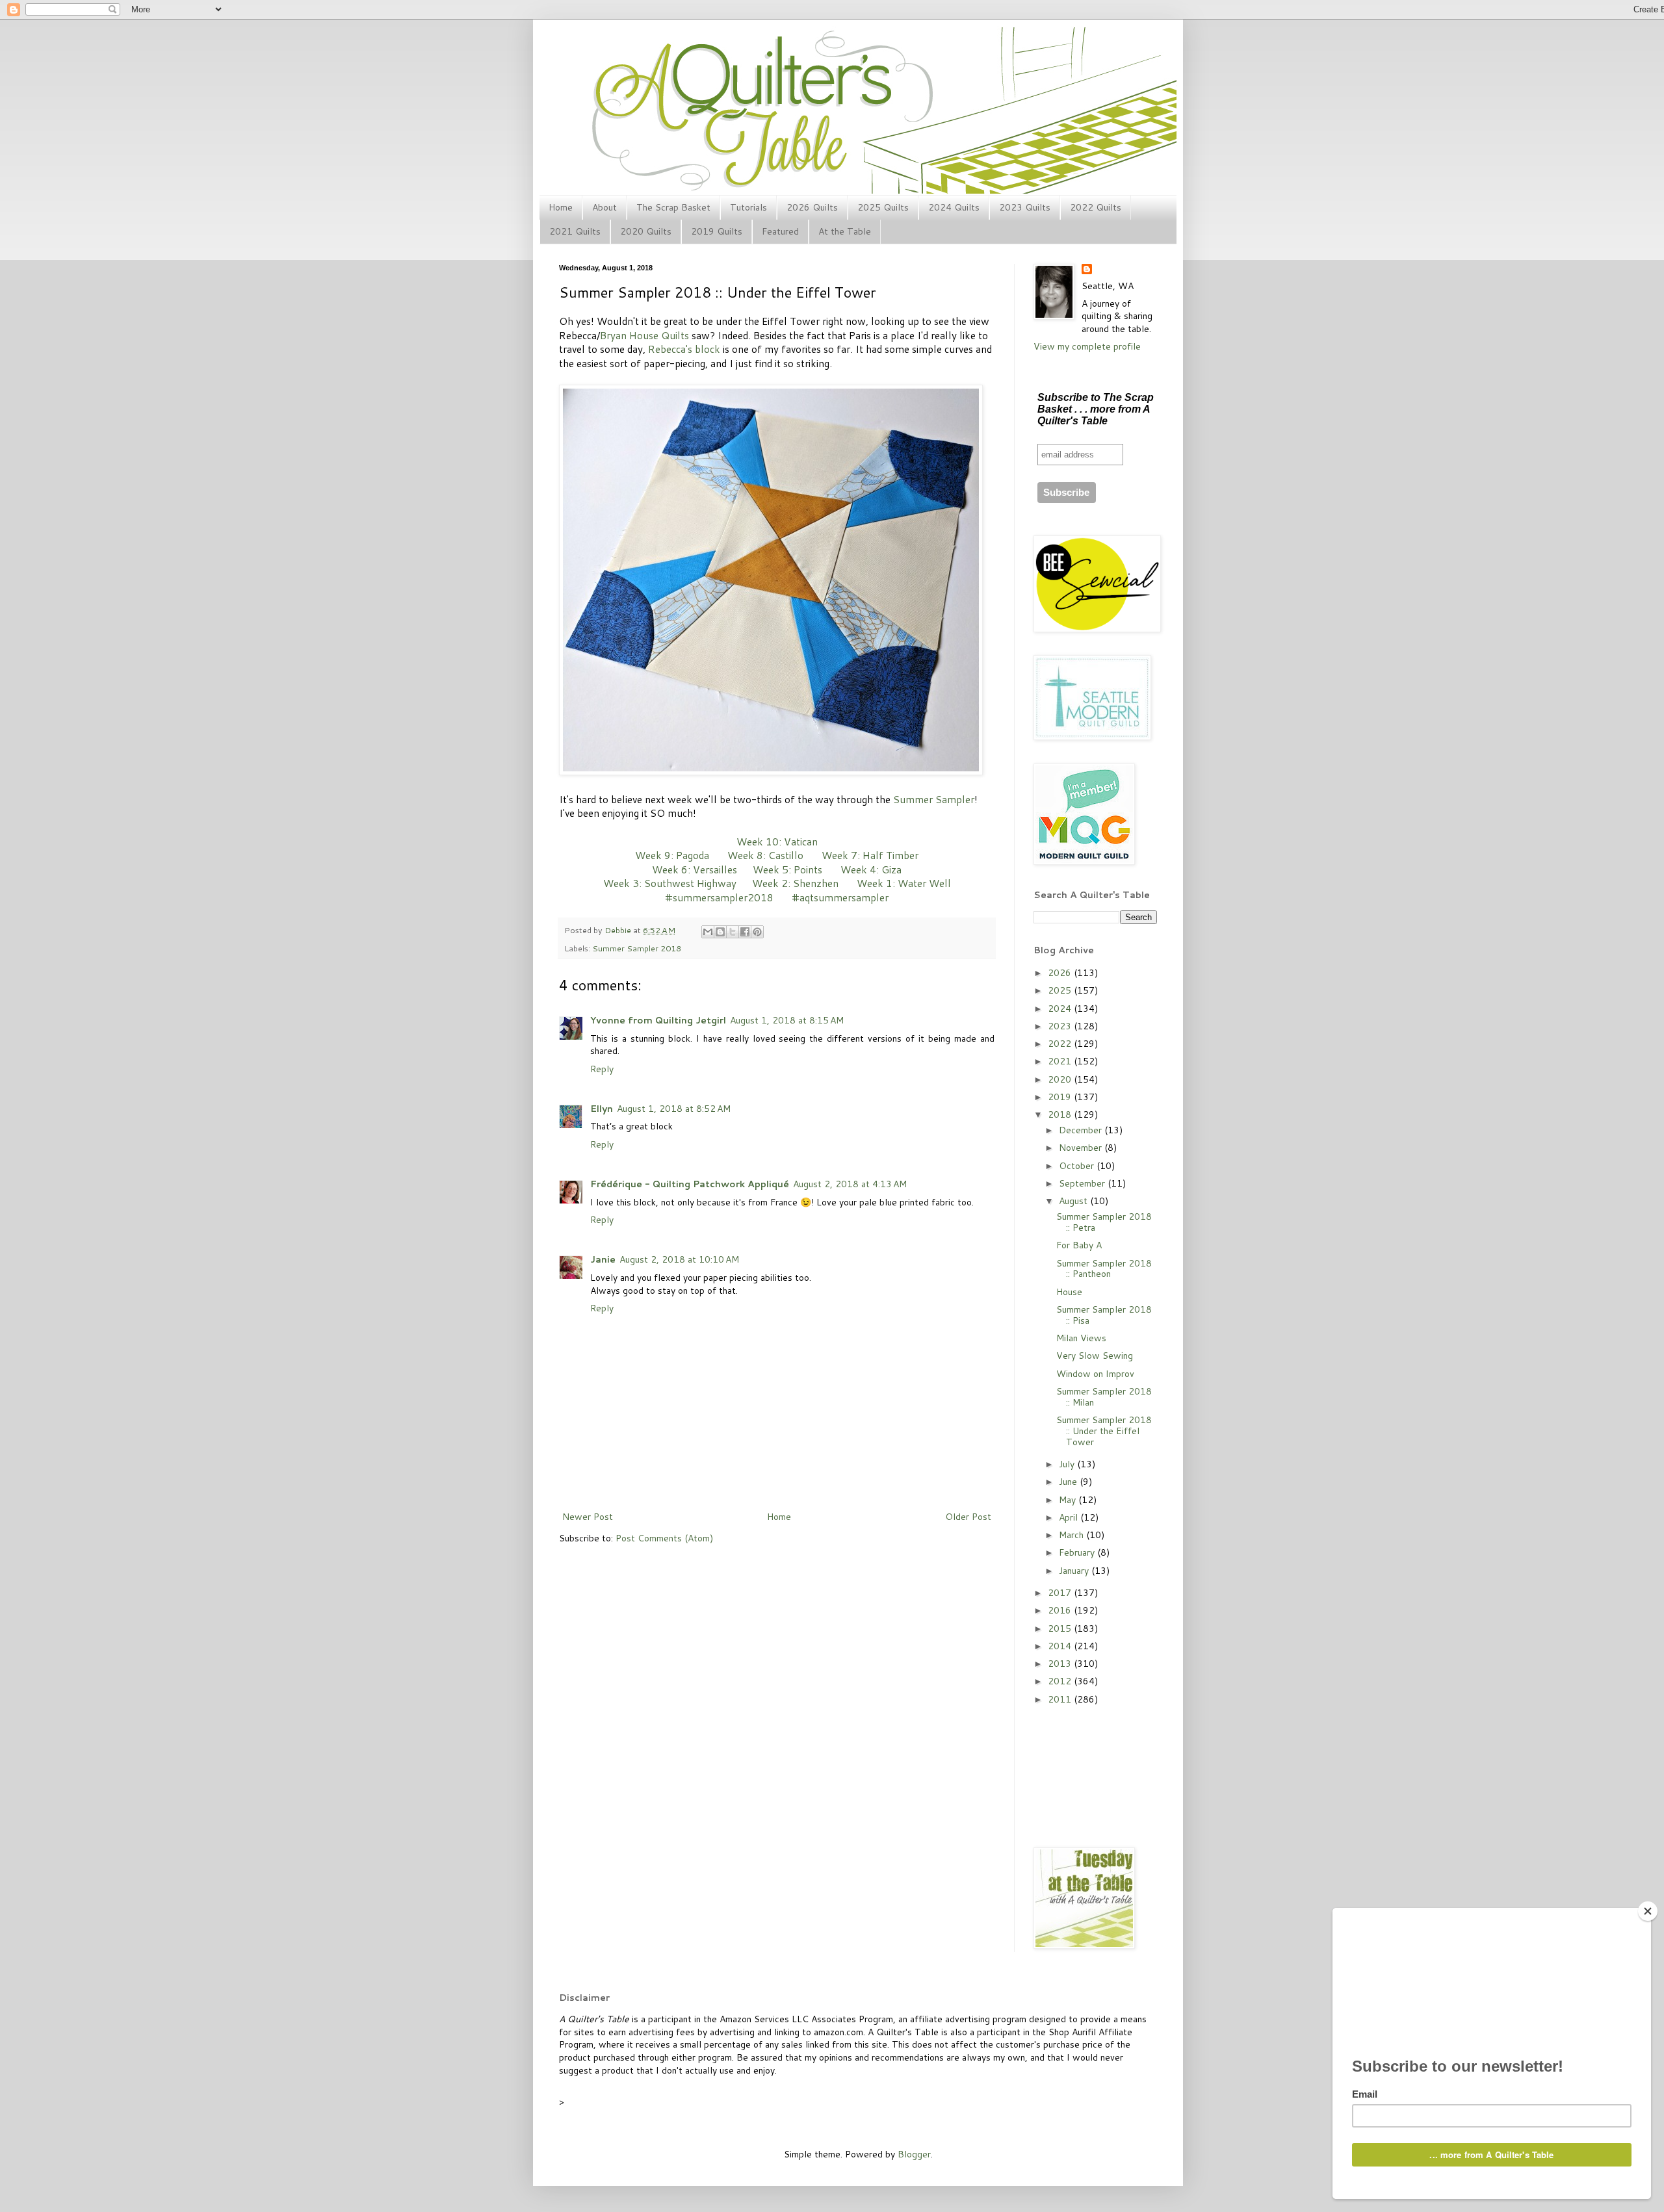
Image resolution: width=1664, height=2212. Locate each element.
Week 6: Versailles (695, 869)
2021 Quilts (575, 231)
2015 (1061, 1628)
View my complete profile (1087, 346)
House (1069, 1292)
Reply (602, 1069)
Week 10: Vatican (777, 842)
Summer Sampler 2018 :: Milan (1104, 1397)
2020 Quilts (646, 231)
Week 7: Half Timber (870, 855)
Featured (780, 231)
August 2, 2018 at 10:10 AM (679, 1259)
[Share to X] (733, 932)
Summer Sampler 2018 (637, 948)
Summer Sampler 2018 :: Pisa (1104, 1315)
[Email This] (708, 932)
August (1074, 1201)
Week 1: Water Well (904, 883)
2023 (1061, 1026)
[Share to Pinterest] (757, 932)
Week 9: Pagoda (672, 855)
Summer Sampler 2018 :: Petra (1104, 1222)
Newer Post (588, 1517)
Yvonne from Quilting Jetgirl (658, 1020)
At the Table (845, 231)
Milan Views (1081, 1338)
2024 (1061, 1009)
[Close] (1648, 1911)
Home (561, 207)
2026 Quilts (812, 207)
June (1069, 1482)
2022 (1061, 1044)
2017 (1061, 1593)
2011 (1061, 1699)
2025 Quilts (883, 207)
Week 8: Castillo (765, 855)
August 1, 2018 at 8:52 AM (674, 1109)
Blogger (914, 2154)
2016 (1061, 1610)
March (1072, 1535)
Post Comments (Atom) (664, 1538)
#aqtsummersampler (840, 897)
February (1078, 1552)
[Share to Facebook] (745, 932)
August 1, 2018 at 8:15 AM (787, 1020)
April (1070, 1517)
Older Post (968, 1517)
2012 (1061, 1681)
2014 (1061, 1646)
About (604, 207)
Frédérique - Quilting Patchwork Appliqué (690, 1184)
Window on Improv (1095, 1374)
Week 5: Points (787, 869)
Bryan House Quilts (644, 335)
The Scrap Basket (673, 207)
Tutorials (748, 207)
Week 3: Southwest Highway (670, 883)
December (1082, 1130)
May (1069, 1500)
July (1068, 1464)
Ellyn (602, 1109)
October (1078, 1166)
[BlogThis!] (720, 932)
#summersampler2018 (719, 897)
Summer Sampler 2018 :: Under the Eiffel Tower (1104, 1431)
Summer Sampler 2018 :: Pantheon (1104, 1269)
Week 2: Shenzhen (795, 883)
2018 (1061, 1114)
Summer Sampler (934, 799)
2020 (1061, 1079)
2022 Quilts (1096, 207)
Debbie (619, 930)
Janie (603, 1259)
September (1083, 1183)
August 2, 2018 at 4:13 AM (850, 1184)
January (1075, 1571)
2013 (1061, 1664)
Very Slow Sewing (1095, 1356)
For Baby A (1079, 1245)
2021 (1061, 1061)
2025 (1061, 990)
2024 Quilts (954, 207)
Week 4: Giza (871, 869)
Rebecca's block (684, 349)
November (1082, 1148)
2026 (1061, 973)
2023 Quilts (1025, 207)
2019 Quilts (717, 231)
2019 (1061, 1097)
